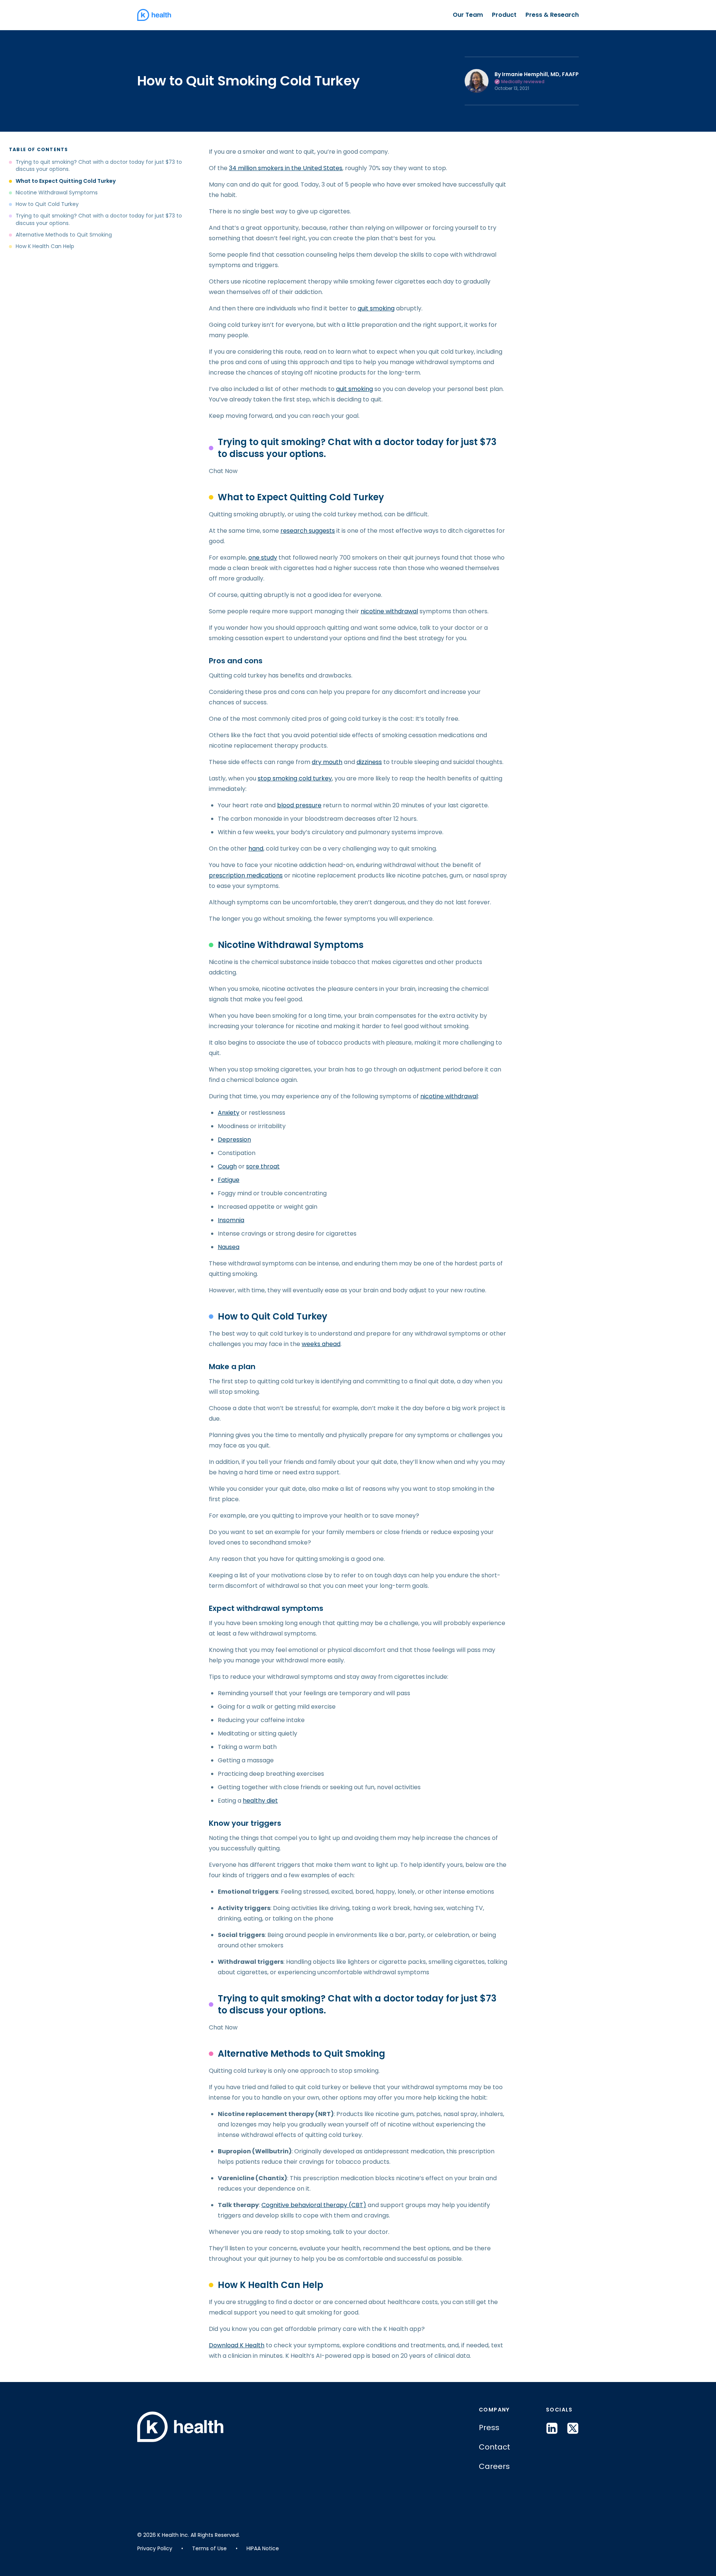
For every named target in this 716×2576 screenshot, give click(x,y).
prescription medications (246, 875)
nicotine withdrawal (389, 611)
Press (489, 2428)
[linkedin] (552, 2428)
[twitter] (573, 2428)
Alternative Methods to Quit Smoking (64, 235)
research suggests (308, 531)
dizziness (369, 762)
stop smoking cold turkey (295, 778)
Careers (494, 2466)
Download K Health (237, 2345)
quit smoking (376, 308)
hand (256, 849)
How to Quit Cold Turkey (47, 204)
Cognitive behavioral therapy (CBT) (314, 2205)
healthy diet (260, 1801)
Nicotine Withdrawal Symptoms (57, 193)
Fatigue (229, 1180)
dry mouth (327, 762)
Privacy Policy (155, 2548)
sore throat (263, 1166)
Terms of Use (209, 2548)
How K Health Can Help (45, 246)
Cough (227, 1166)
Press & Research (552, 15)
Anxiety (229, 1113)
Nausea (229, 1247)
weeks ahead (321, 1344)
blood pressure (299, 805)
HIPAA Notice (263, 2548)
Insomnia (231, 1220)
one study (263, 558)
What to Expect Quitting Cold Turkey (66, 181)
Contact (494, 2447)
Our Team (468, 15)
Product (504, 15)
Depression (234, 1140)
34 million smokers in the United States (286, 168)
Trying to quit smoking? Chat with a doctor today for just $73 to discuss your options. (99, 166)
